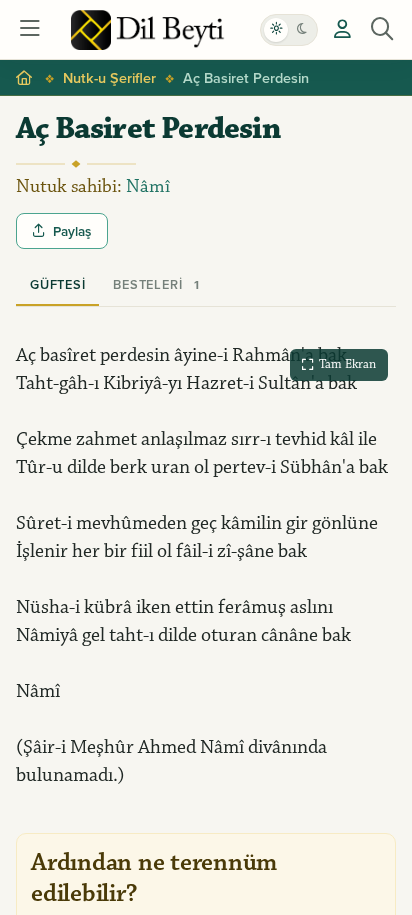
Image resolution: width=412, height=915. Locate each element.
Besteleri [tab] (156, 284)
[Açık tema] (276, 30)
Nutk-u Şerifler (109, 77)
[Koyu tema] (302, 30)
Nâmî (148, 186)
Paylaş (72, 231)
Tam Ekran (347, 364)
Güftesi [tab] (57, 284)
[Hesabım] (342, 30)
